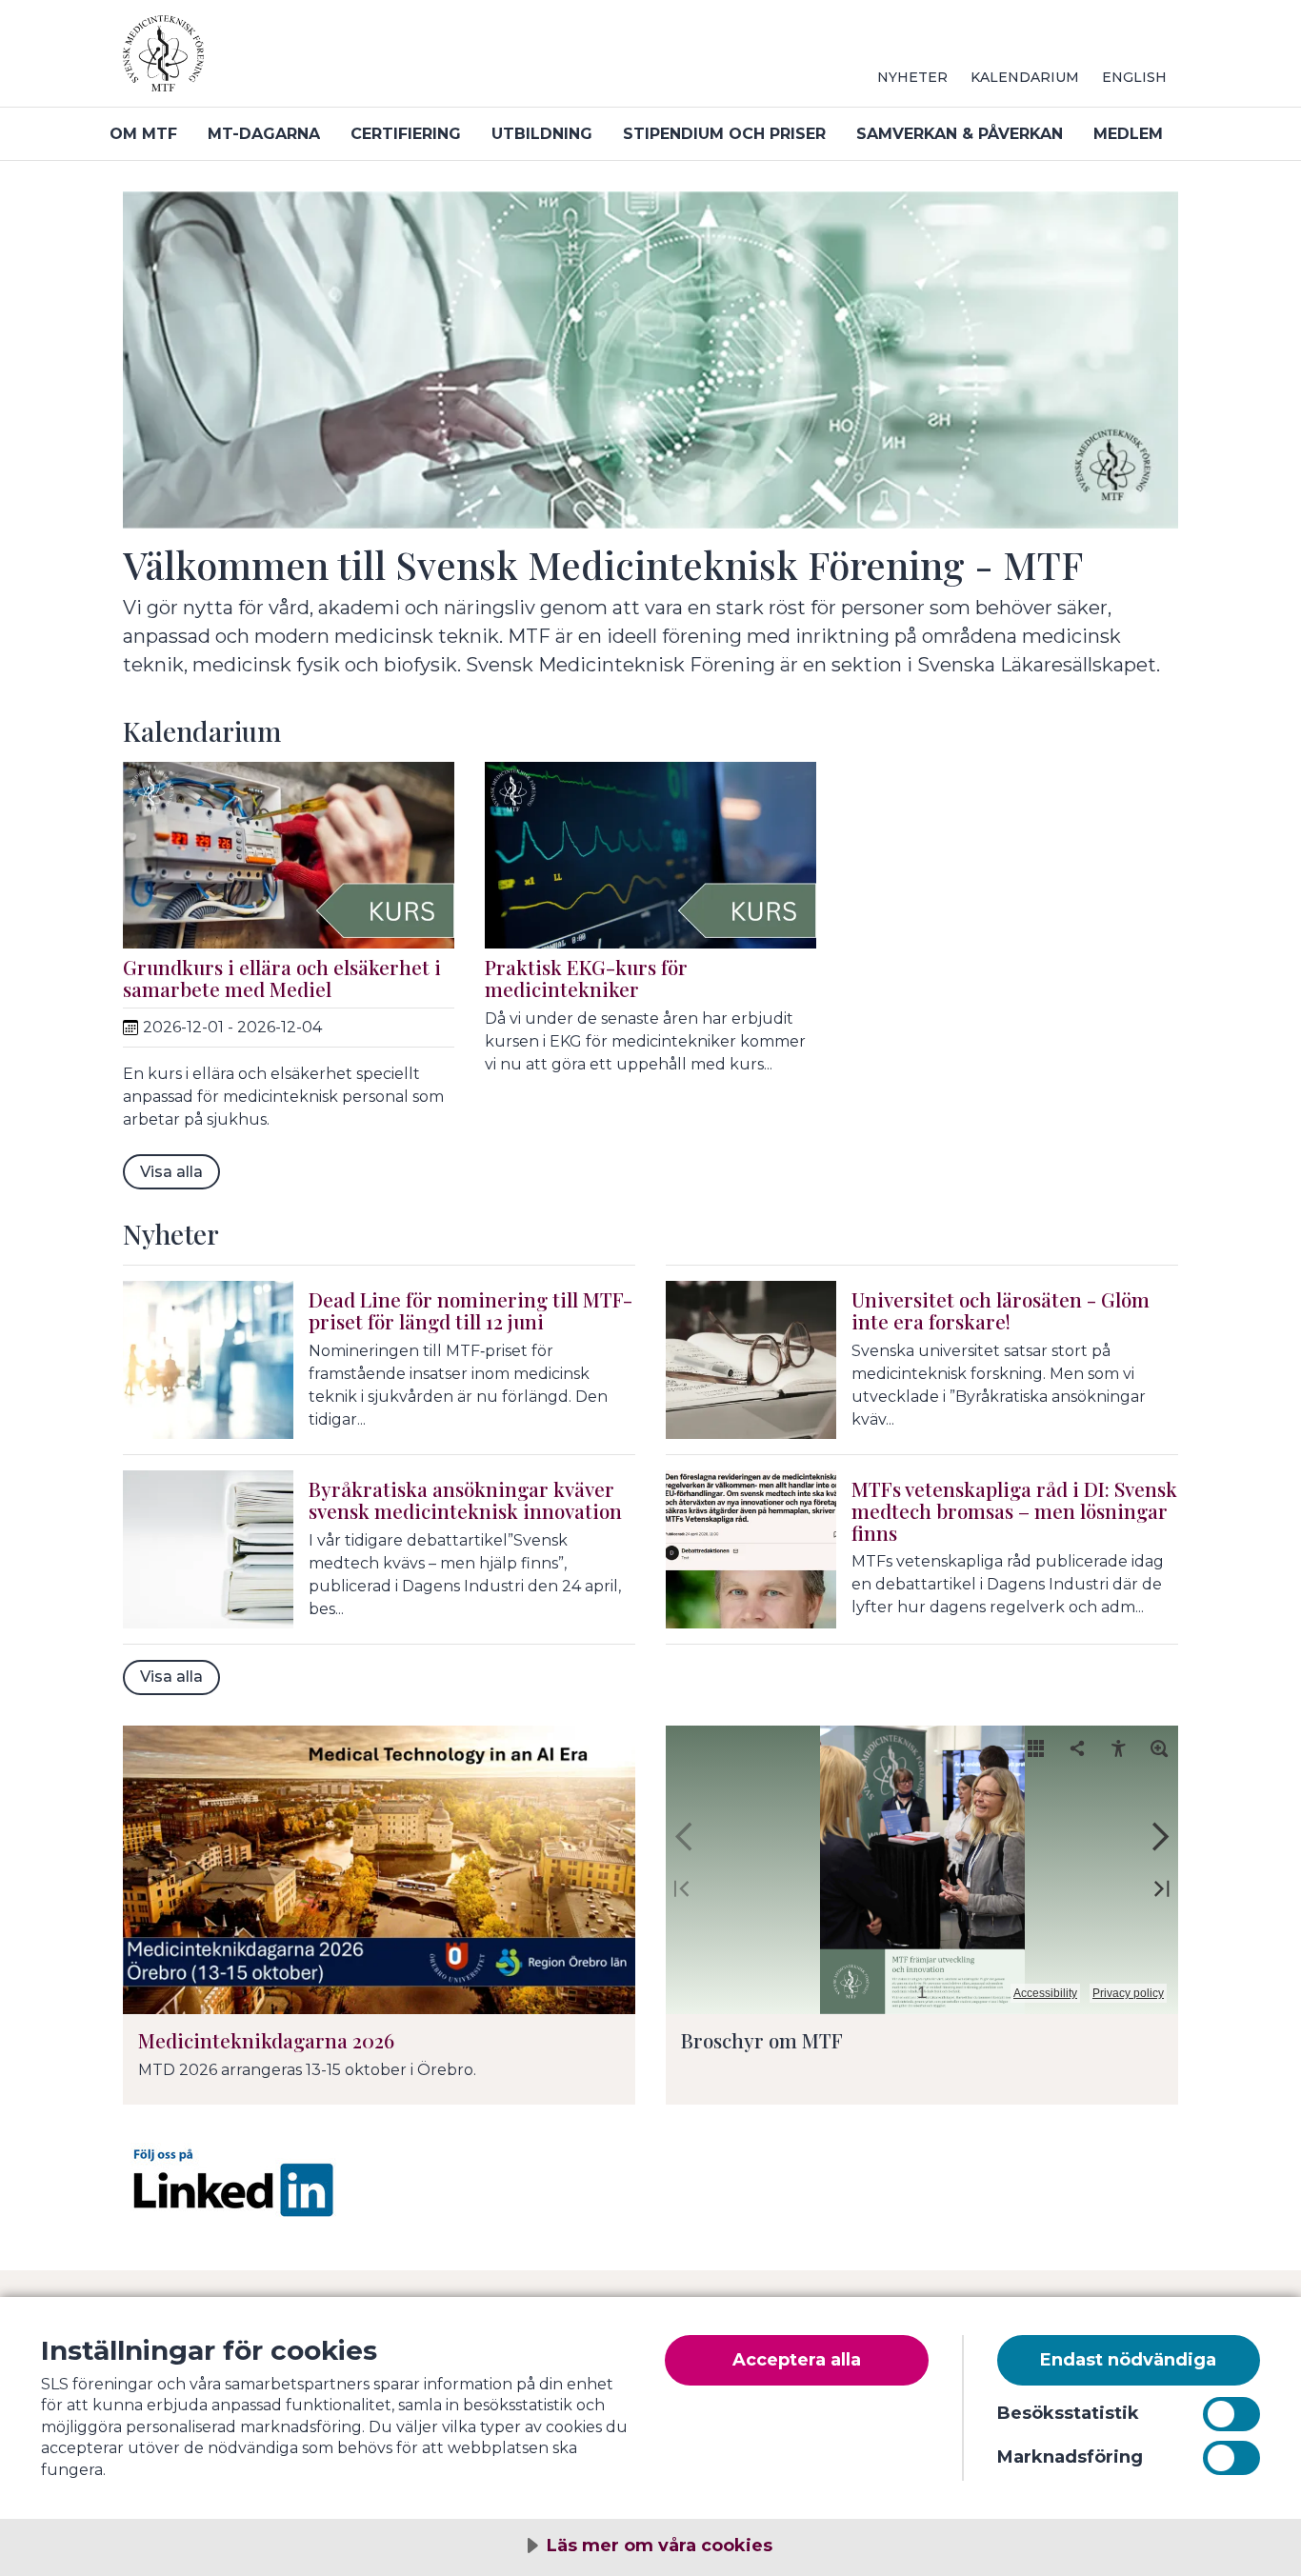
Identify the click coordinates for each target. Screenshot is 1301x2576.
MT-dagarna (264, 134)
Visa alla (171, 1172)
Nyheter (912, 77)
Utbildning (542, 134)
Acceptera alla (797, 2360)
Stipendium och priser (724, 134)
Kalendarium (1025, 77)
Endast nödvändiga (1128, 2360)
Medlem (1128, 134)
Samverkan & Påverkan (960, 134)
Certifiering (406, 134)
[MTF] (351, 61)
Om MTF (143, 134)
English (1134, 77)
